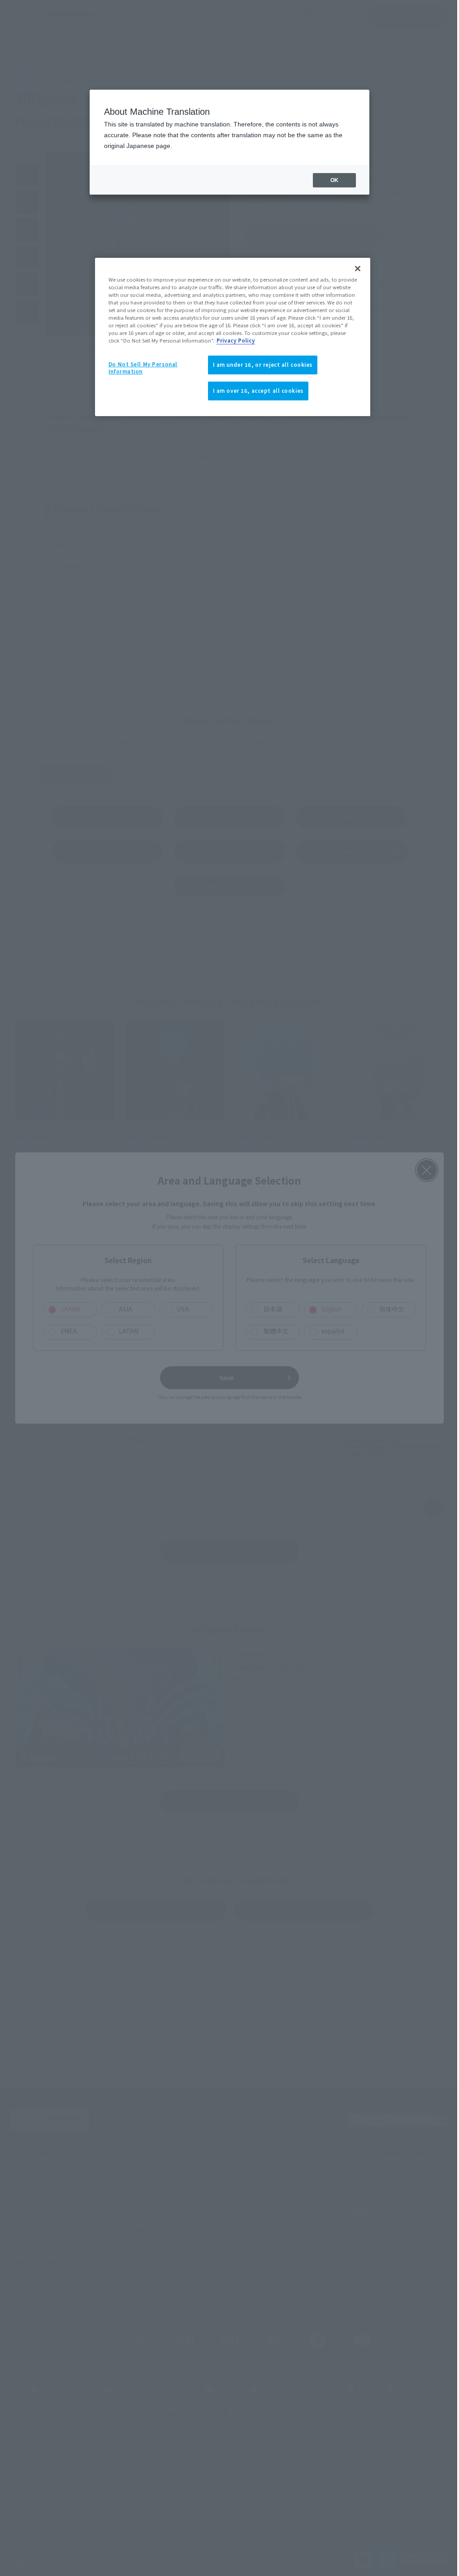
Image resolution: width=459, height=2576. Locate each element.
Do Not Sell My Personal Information (143, 368)
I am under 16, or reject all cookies (263, 365)
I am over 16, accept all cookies (258, 391)
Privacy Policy (236, 340)
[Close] (358, 269)
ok (334, 180)
